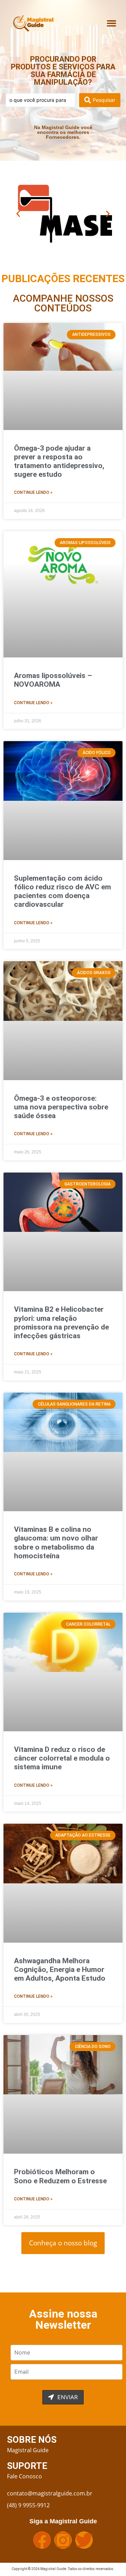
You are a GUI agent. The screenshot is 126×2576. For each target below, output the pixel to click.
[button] (112, 23)
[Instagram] (63, 2540)
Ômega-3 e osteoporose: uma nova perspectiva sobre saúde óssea (61, 1107)
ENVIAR (67, 2397)
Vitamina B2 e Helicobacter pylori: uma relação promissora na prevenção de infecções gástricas (61, 1323)
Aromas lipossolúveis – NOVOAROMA (53, 680)
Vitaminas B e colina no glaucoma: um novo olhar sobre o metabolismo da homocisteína (56, 1543)
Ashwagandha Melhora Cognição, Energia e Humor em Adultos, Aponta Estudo (60, 1969)
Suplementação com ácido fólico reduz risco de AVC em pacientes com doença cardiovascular (62, 891)
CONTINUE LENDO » (33, 492)
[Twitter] (84, 2540)
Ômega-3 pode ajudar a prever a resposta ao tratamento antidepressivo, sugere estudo (59, 461)
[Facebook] (42, 2540)
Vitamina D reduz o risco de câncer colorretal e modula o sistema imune (62, 1758)
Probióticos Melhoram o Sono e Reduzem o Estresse (60, 2176)
